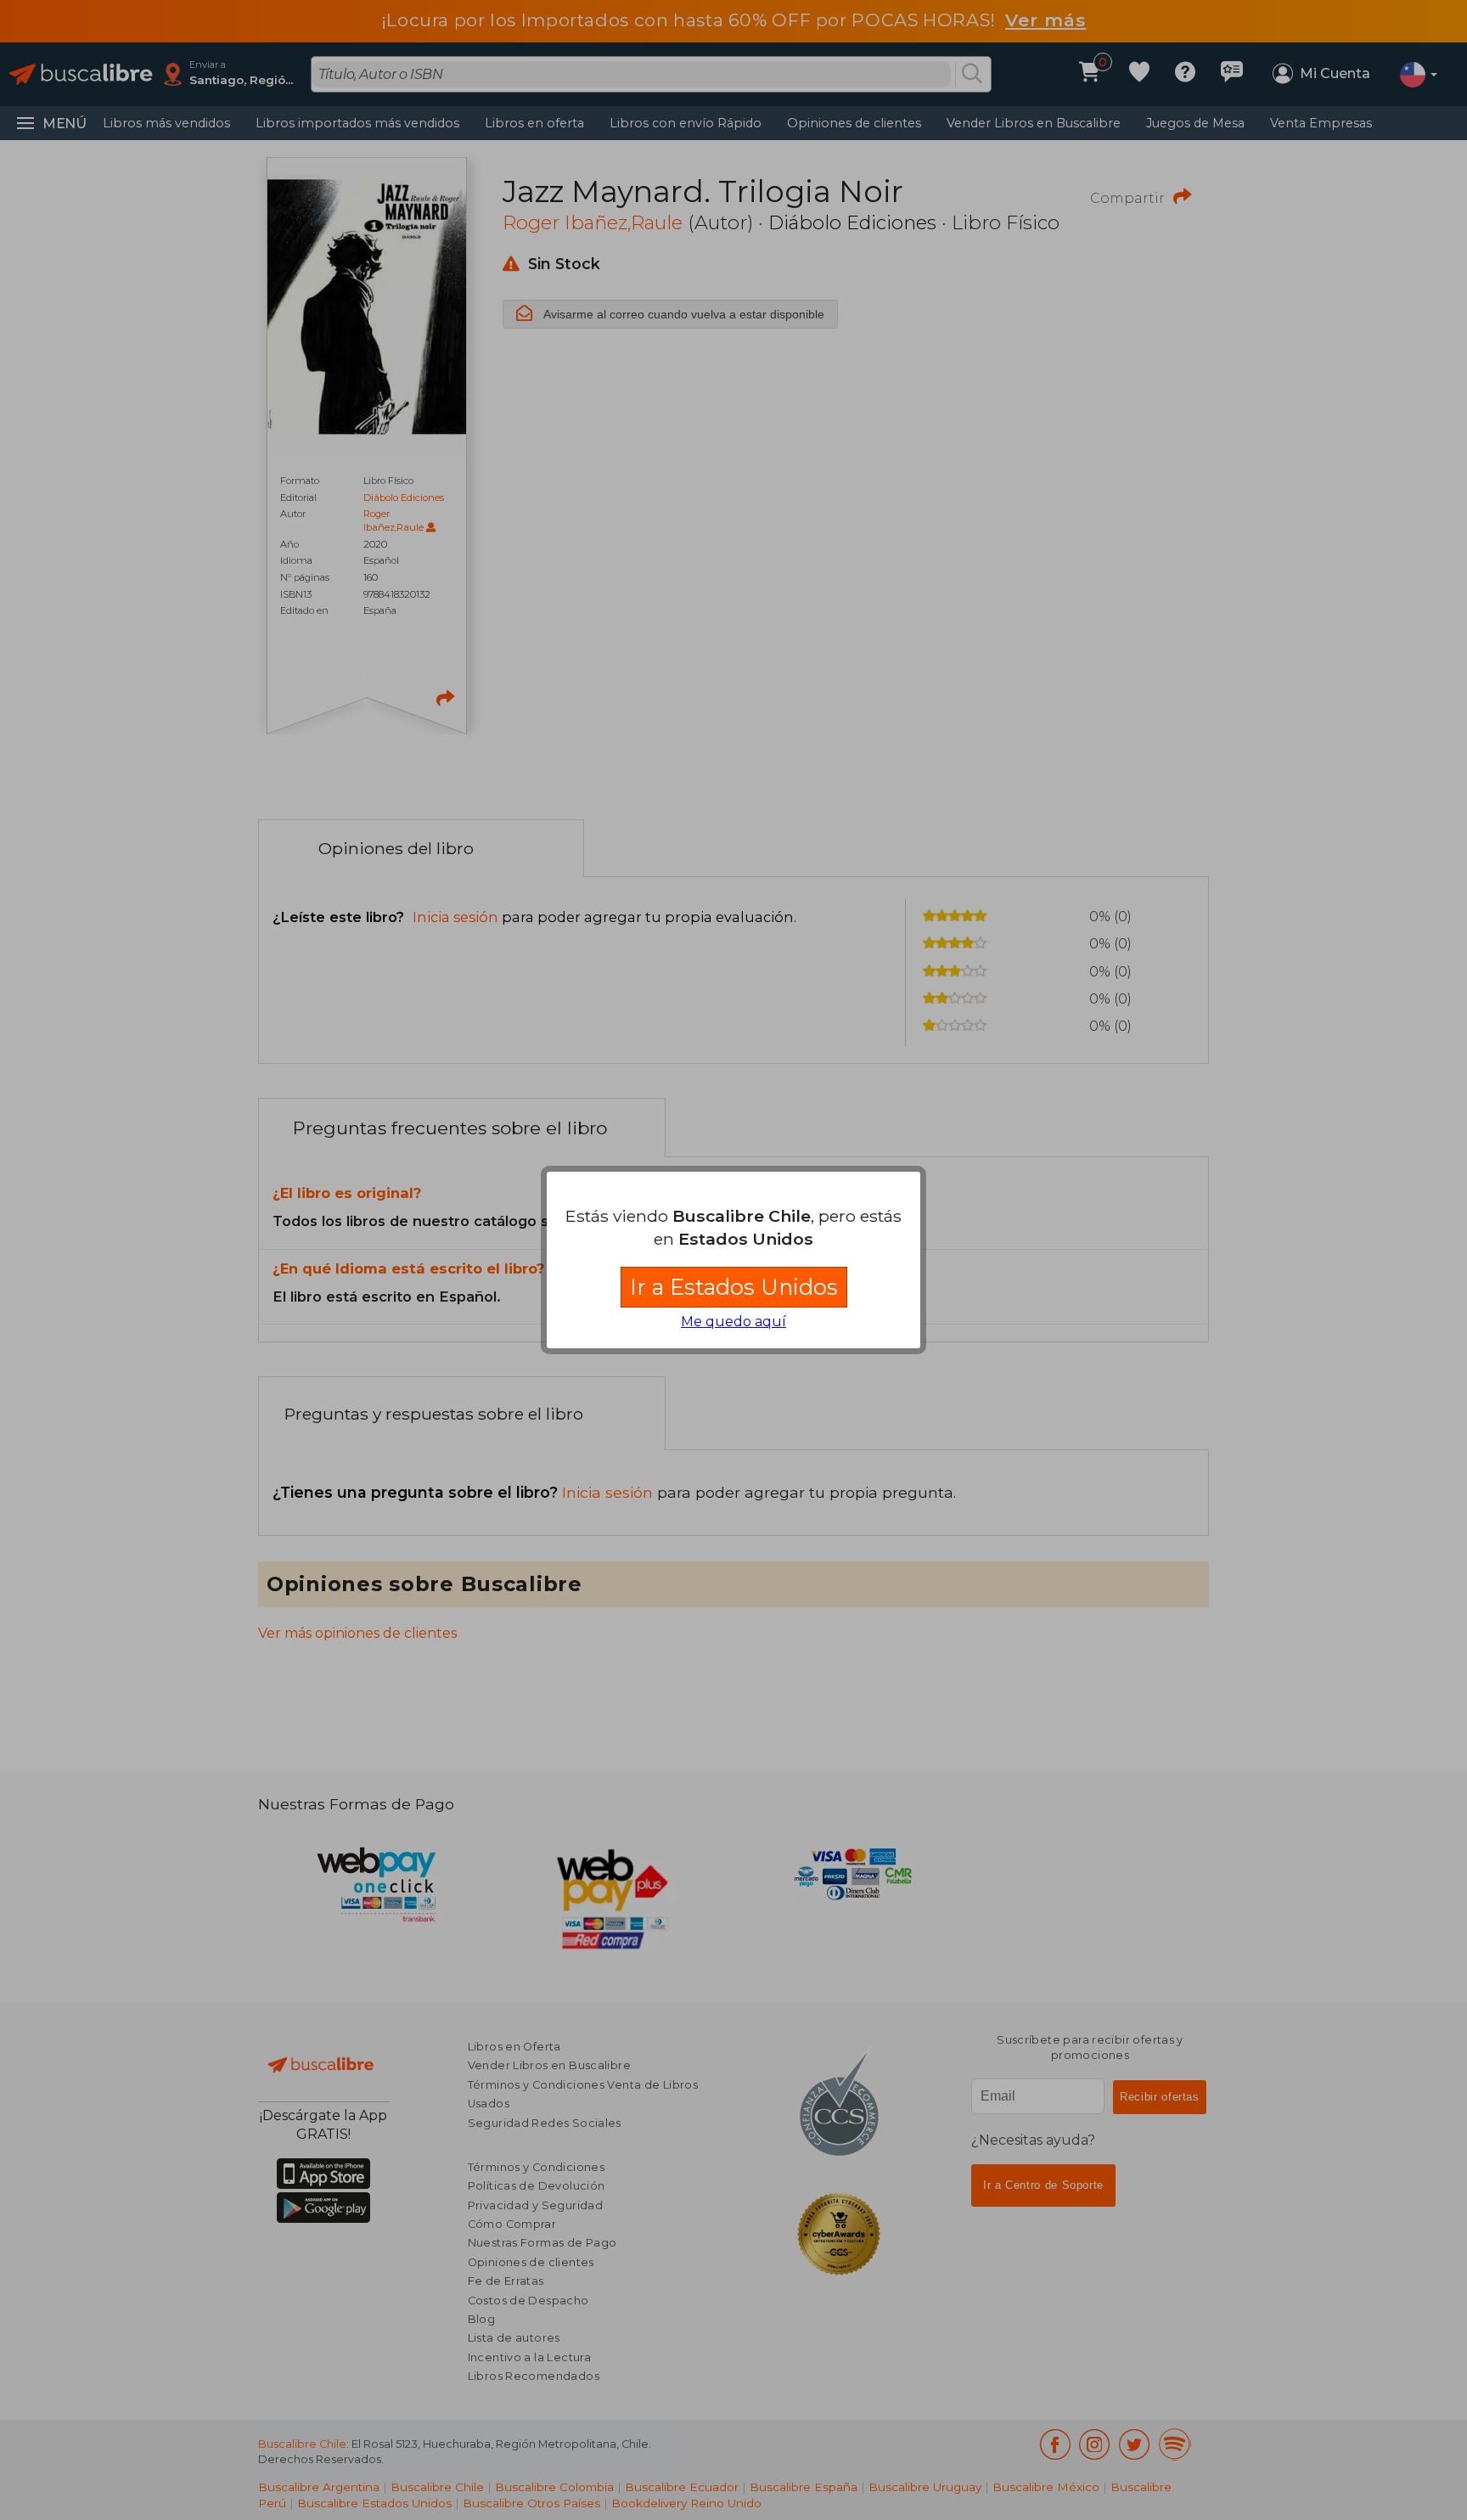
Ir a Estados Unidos (734, 1287)
